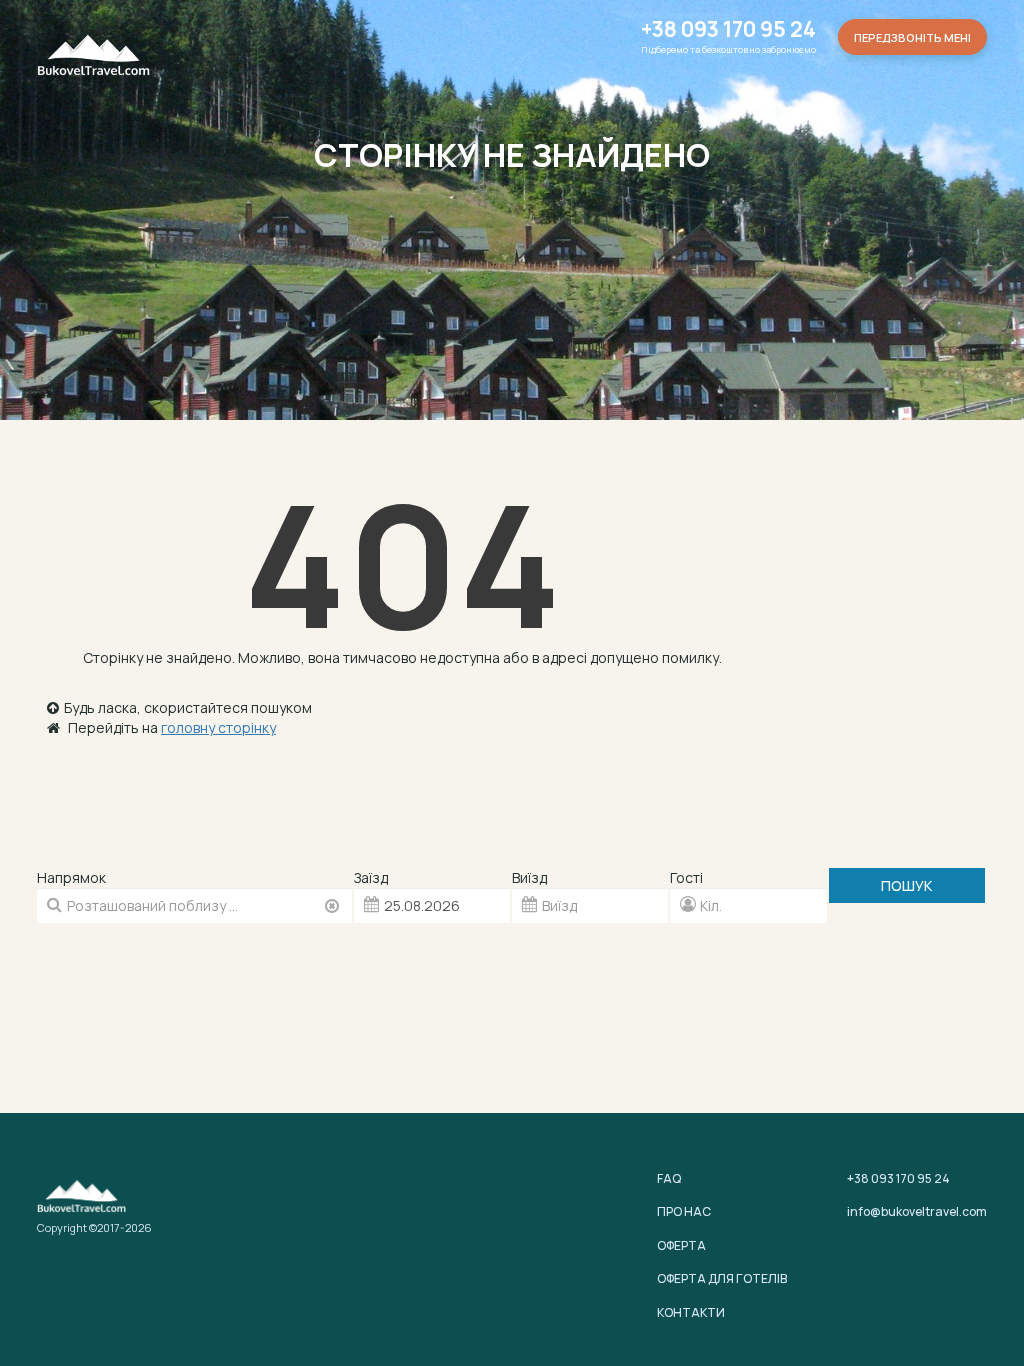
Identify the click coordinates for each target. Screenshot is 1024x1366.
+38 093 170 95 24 (728, 29)
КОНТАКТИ (691, 1312)
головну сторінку (218, 727)
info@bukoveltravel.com (917, 1211)
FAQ (669, 1178)
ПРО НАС (684, 1211)
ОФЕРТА (681, 1245)
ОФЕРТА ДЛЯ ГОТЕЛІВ (722, 1278)
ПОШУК (906, 885)
